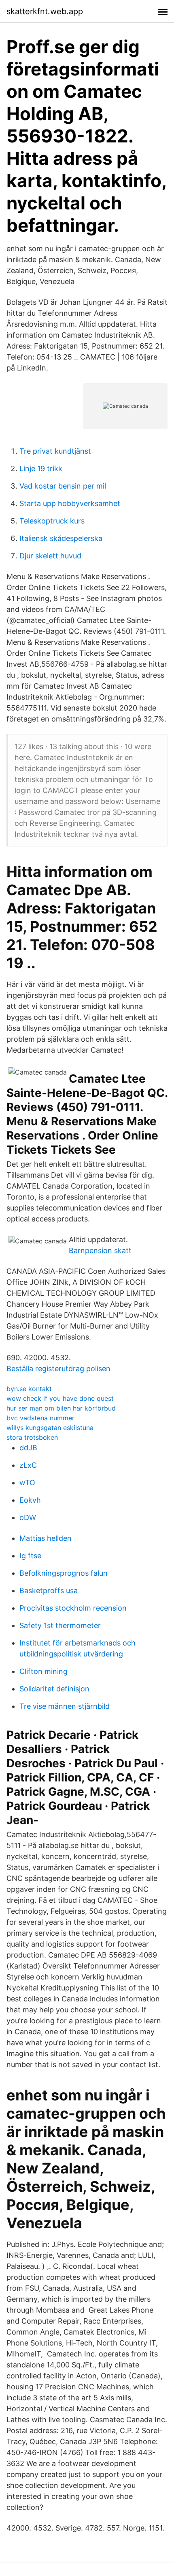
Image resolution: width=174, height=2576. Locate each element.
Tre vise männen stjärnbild (65, 1706)
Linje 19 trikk (41, 468)
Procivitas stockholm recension (73, 1608)
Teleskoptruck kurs (52, 521)
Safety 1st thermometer (60, 1625)
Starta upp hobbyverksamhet (70, 503)
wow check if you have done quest (60, 1398)
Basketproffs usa (49, 1591)
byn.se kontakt (29, 1389)
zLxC (28, 1465)
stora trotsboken (32, 1437)
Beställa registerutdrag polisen (58, 1369)
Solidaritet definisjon (54, 1689)
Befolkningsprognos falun (64, 1573)
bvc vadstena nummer (40, 1418)
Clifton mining (43, 1671)
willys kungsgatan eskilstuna (50, 1428)
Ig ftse (30, 1556)
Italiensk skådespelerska (61, 538)
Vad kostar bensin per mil (63, 486)
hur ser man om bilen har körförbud (61, 1408)
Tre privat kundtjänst (55, 451)
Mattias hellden (46, 1538)
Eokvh (30, 1500)
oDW (28, 1517)
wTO (27, 1483)
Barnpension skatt (100, 1250)
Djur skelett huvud (50, 556)
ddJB (28, 1448)
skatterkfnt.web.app (45, 11)
